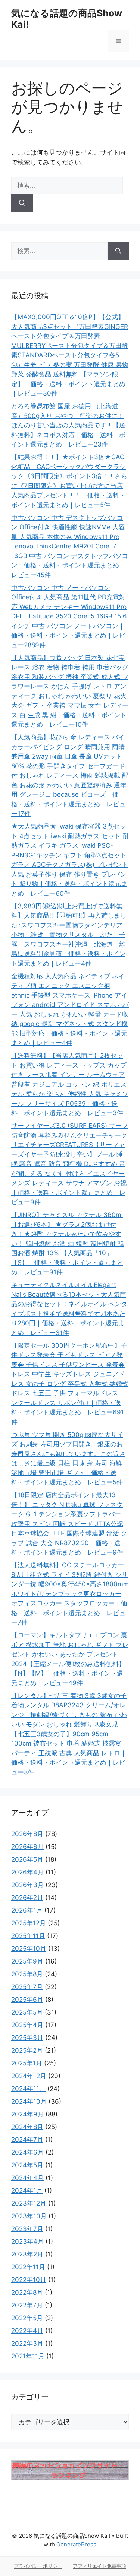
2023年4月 (27, 2241)
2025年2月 (27, 2050)
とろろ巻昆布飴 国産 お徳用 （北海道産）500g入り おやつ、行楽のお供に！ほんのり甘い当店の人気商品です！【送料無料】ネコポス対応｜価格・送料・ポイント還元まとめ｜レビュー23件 (68, 425)
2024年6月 (27, 2152)
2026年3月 (27, 1885)
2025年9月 (27, 1961)
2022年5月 (27, 2318)
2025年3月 (27, 2038)
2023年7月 (27, 2229)
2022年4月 (27, 2331)
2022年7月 (27, 2305)
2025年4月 (27, 2025)
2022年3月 (27, 2343)
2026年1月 (27, 1910)
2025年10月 (29, 1949)
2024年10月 (29, 2101)
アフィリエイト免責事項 (99, 2566)
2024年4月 (27, 2178)
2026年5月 (27, 1859)
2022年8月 (27, 2292)
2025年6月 (27, 2000)
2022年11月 (28, 2267)
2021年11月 (28, 2356)
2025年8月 (27, 1974)
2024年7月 (27, 2140)
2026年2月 (27, 1898)
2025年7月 (27, 1987)
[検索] (22, 203)
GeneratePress (76, 2544)
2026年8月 (27, 1834)
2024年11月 (28, 2089)
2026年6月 (27, 1847)
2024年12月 (29, 2076)
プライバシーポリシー (38, 2566)
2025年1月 (27, 2063)
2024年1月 (27, 2191)
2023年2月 (27, 2254)
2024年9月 (27, 2114)
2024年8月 (27, 2127)
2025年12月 (29, 1923)
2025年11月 (28, 1936)
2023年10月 (29, 2216)
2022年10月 (29, 2280)
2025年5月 (27, 2012)
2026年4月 (27, 1872)
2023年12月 (29, 2203)
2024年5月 (27, 2165)
